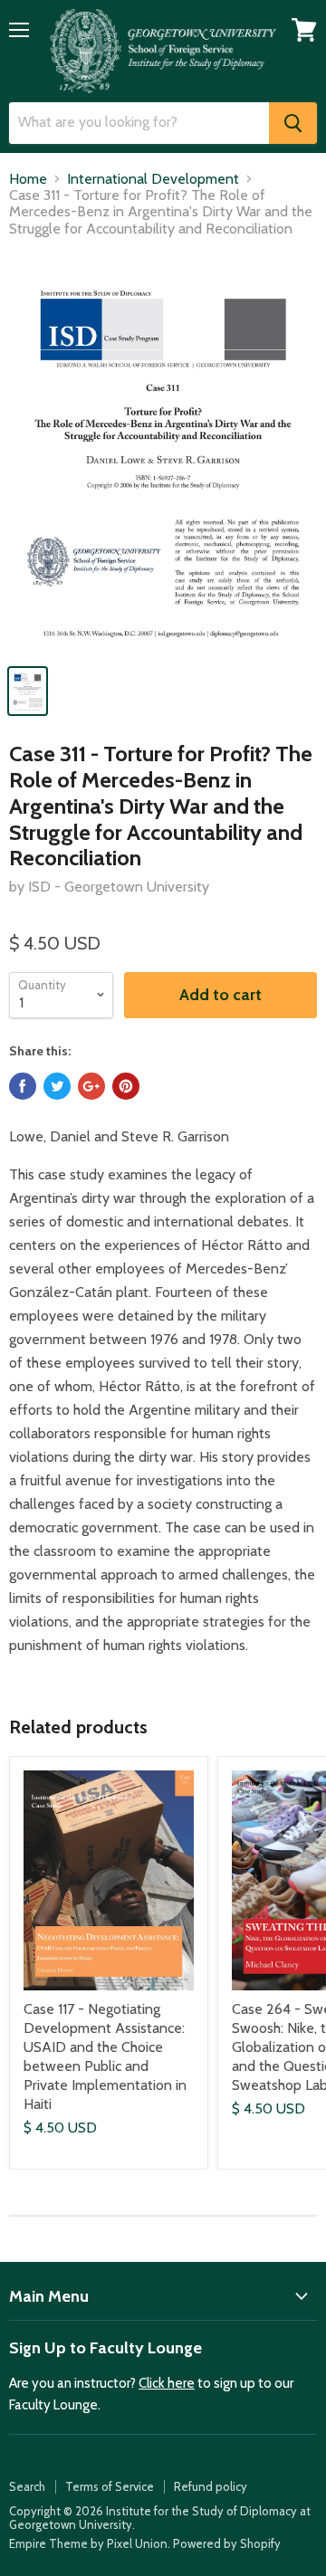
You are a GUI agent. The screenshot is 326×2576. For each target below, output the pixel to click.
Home (28, 179)
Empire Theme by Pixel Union (88, 2543)
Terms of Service (110, 2486)
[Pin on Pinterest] (126, 1086)
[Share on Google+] (91, 1086)
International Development (153, 179)
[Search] (293, 123)
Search (27, 2486)
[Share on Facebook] (23, 1086)
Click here (167, 2383)
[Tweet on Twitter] (57, 1086)
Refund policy (211, 2486)
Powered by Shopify (227, 2543)
